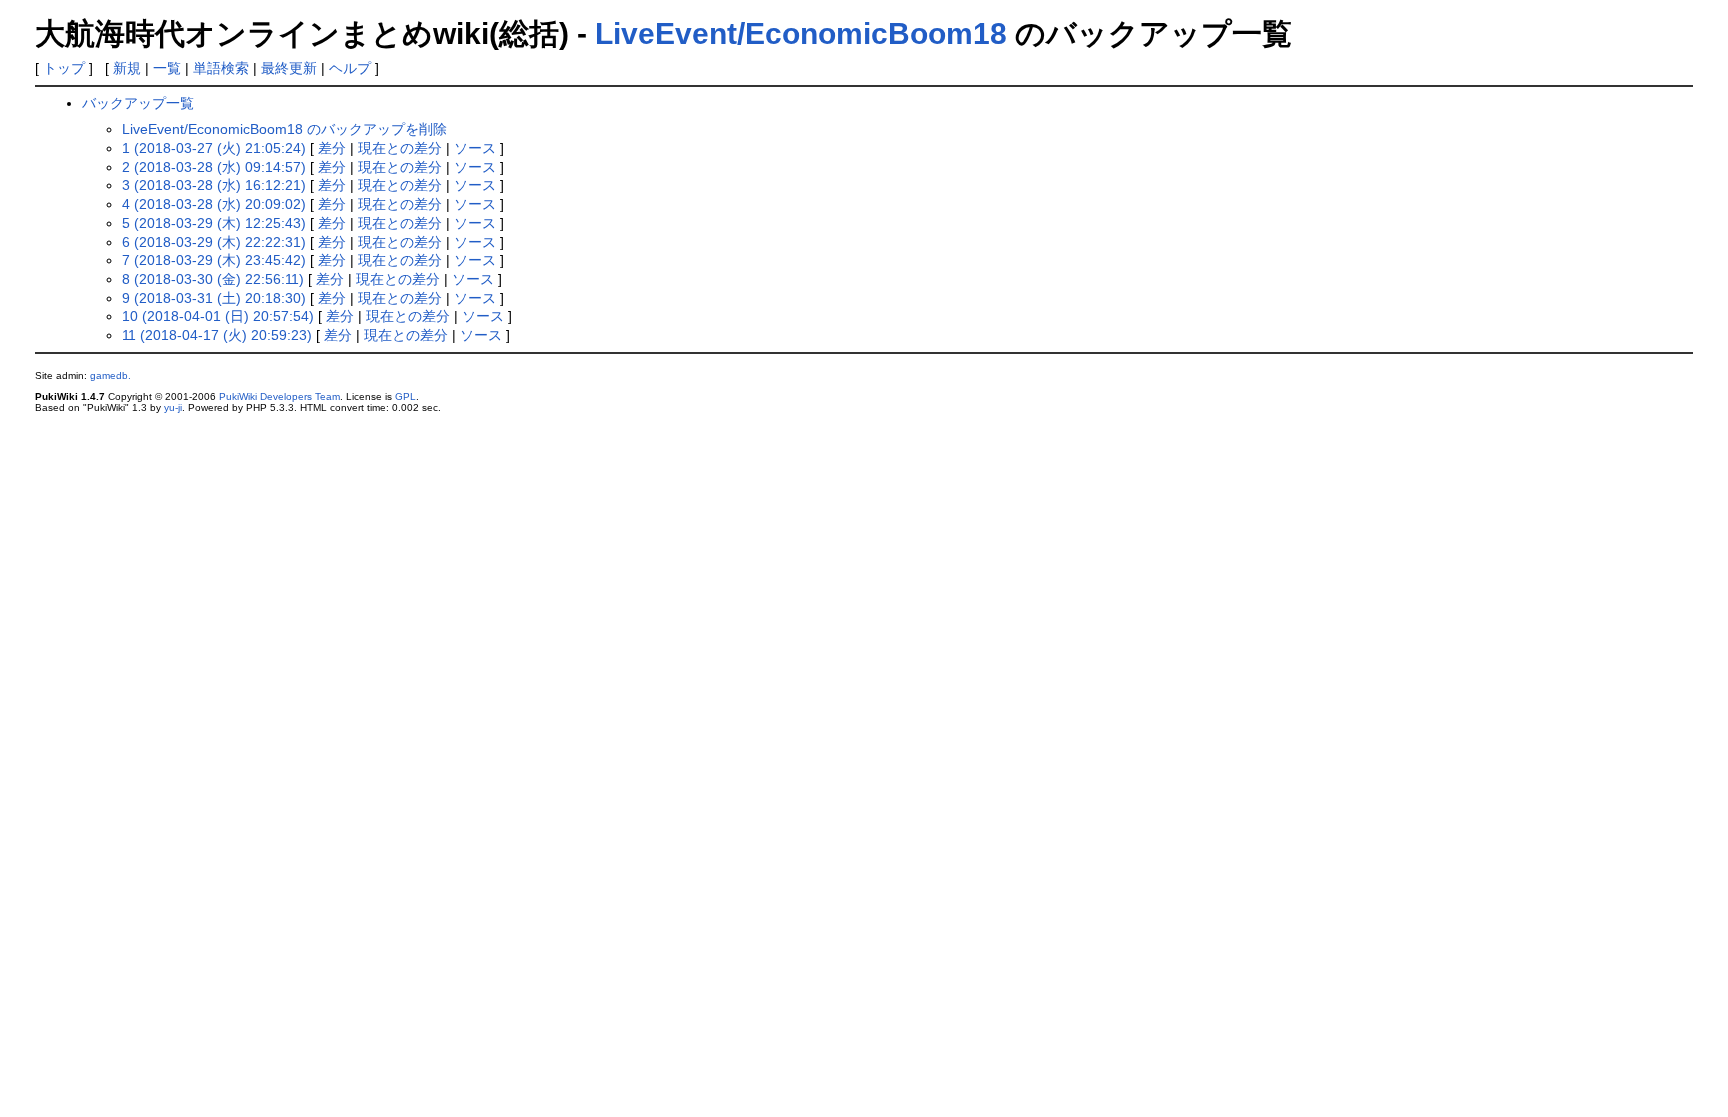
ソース (475, 148)
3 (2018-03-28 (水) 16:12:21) (214, 185)
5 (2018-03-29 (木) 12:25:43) (214, 223)
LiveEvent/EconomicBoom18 (801, 33)
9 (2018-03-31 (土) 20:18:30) (214, 298)
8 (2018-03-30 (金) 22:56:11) (213, 279)
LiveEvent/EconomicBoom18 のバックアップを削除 (284, 129)
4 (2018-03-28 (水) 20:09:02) (214, 204)
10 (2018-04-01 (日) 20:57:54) (218, 316)
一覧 (167, 68)
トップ (64, 68)
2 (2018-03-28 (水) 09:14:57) (214, 167)
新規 (127, 68)
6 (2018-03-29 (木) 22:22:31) (214, 242)
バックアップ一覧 (138, 103)
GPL (405, 396)
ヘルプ (350, 68)
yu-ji (173, 407)
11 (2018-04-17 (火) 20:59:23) (217, 335)
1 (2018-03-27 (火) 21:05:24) (214, 148)
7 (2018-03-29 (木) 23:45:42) (214, 260)
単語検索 (221, 68)
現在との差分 (400, 148)
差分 (332, 148)
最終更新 (289, 68)
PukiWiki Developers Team (279, 396)
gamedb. (110, 375)
